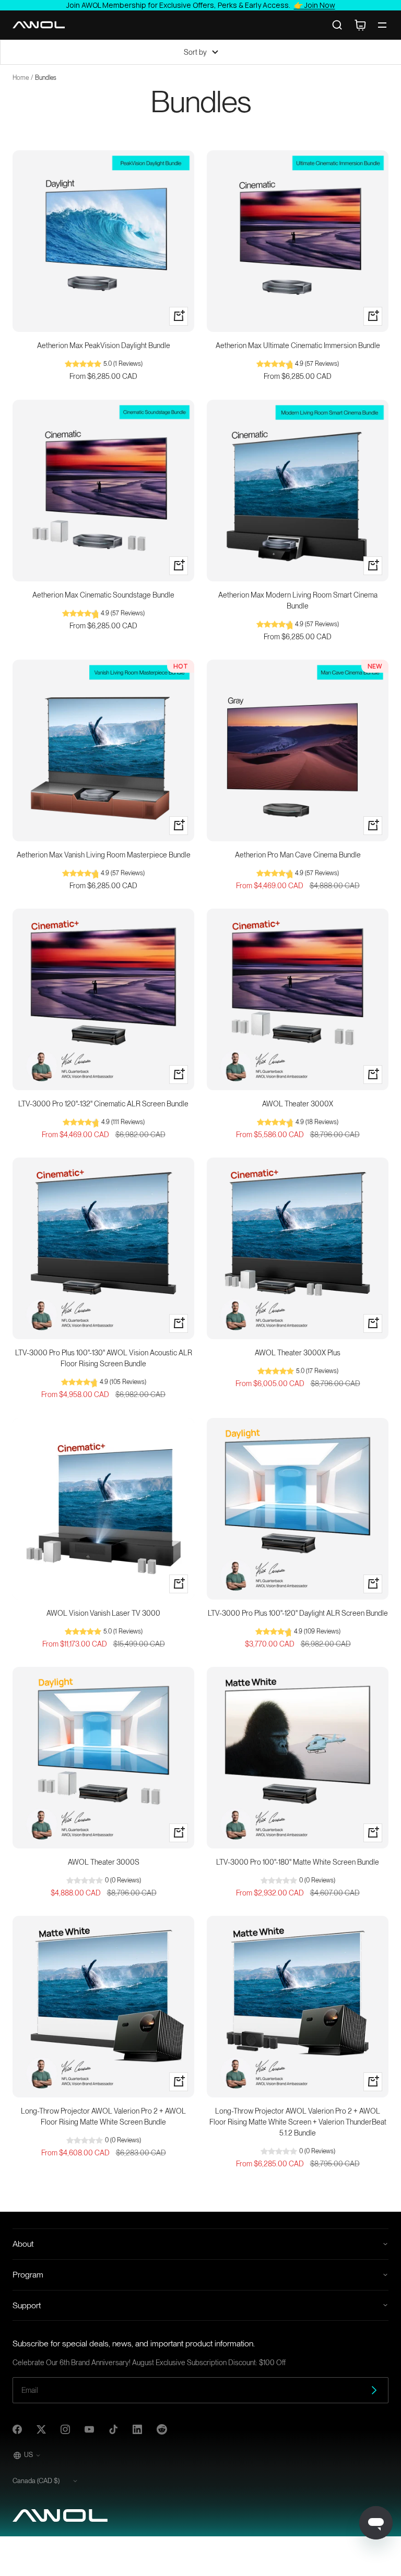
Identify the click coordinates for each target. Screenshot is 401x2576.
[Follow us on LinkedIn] (137, 2429)
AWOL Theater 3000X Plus (298, 1353)
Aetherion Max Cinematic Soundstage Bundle (103, 595)
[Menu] (382, 25)
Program (28, 2275)
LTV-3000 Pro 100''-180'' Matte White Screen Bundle (298, 1862)
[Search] (337, 25)
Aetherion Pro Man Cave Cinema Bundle (298, 855)
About (23, 2244)
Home (21, 78)
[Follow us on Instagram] (65, 2429)
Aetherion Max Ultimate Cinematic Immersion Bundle (298, 345)
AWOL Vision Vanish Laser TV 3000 (103, 1613)
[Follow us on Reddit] (162, 2429)
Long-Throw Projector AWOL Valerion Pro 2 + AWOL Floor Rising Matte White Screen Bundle (103, 2116)
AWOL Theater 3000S (104, 1862)
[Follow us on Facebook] (17, 2429)
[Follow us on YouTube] (89, 2429)
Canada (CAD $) (36, 2481)
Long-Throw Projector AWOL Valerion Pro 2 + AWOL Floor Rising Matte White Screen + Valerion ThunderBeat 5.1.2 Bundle (298, 2122)
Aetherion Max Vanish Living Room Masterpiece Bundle (104, 855)
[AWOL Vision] (39, 25)
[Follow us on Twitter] (41, 2429)
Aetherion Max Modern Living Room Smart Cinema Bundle (298, 600)
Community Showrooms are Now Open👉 (201, 5)
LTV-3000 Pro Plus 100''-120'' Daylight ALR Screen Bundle (298, 1613)
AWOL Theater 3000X (298, 1104)
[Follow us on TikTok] (113, 2429)
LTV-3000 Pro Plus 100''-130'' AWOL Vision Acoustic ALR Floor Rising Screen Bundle (104, 1358)
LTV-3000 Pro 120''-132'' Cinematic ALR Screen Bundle (103, 1104)
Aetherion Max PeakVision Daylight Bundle (104, 345)
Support (27, 2305)
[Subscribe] (374, 2390)
